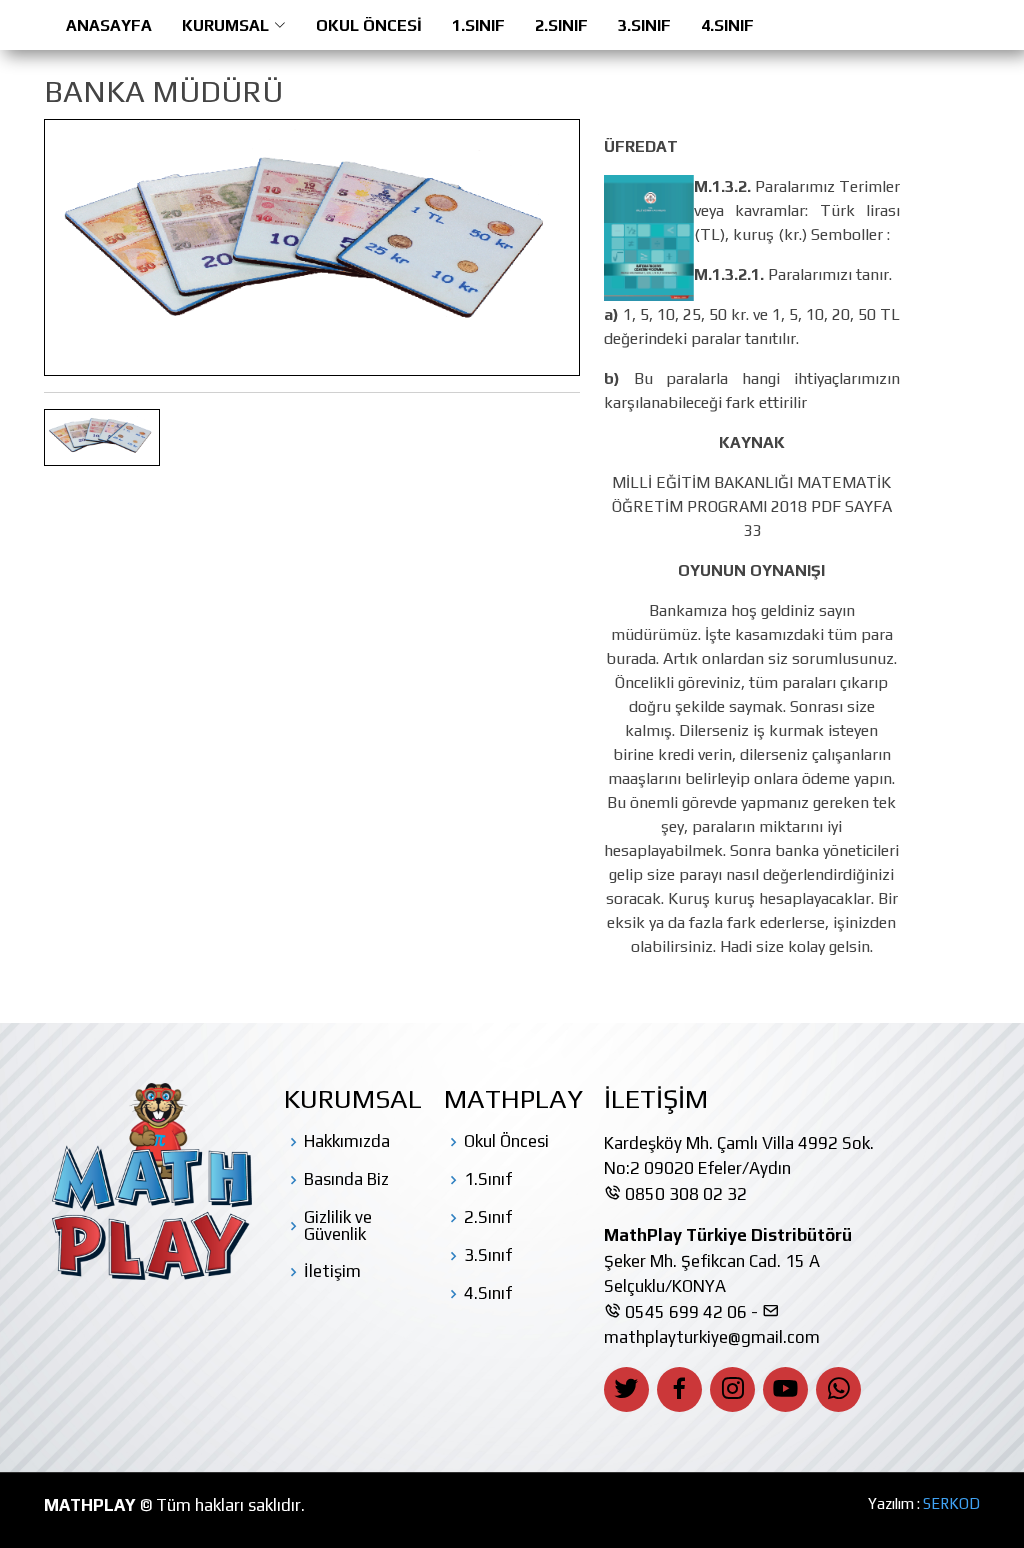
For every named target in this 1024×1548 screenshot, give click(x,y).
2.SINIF (561, 25)
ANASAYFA (109, 25)
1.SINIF (478, 25)
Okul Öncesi (506, 1141)
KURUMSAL (225, 25)
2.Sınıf (488, 1217)
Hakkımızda (347, 1141)
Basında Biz (346, 1179)
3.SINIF (644, 25)
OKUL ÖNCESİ (369, 25)
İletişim (332, 1271)
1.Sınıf (488, 1179)
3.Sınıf (488, 1255)
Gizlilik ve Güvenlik (338, 1226)
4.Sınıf (488, 1293)
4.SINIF (727, 25)
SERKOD (951, 1503)
